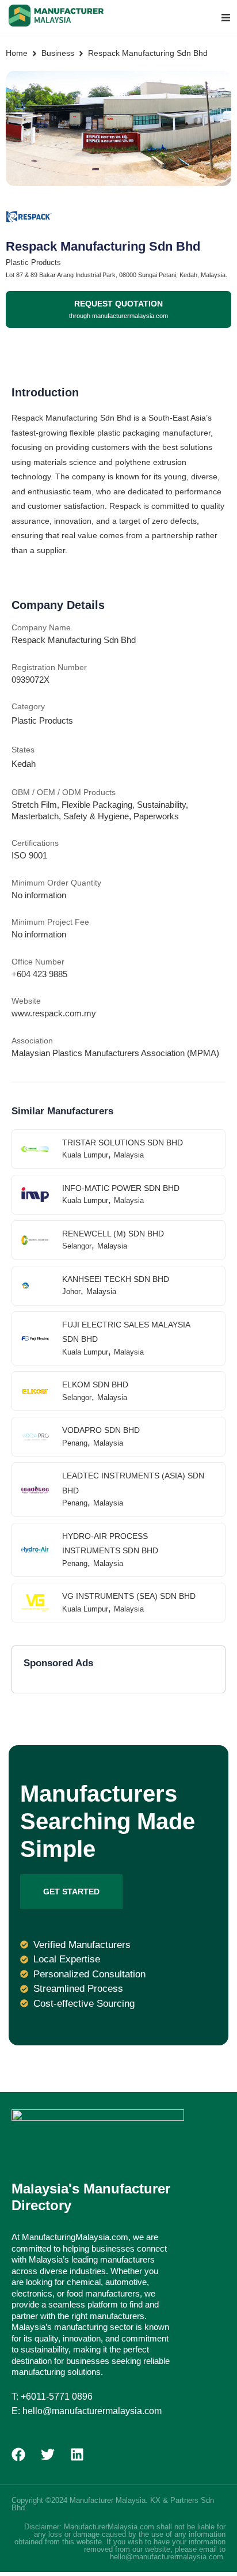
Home (17, 53)
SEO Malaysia (53, 2508)
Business (58, 53)
